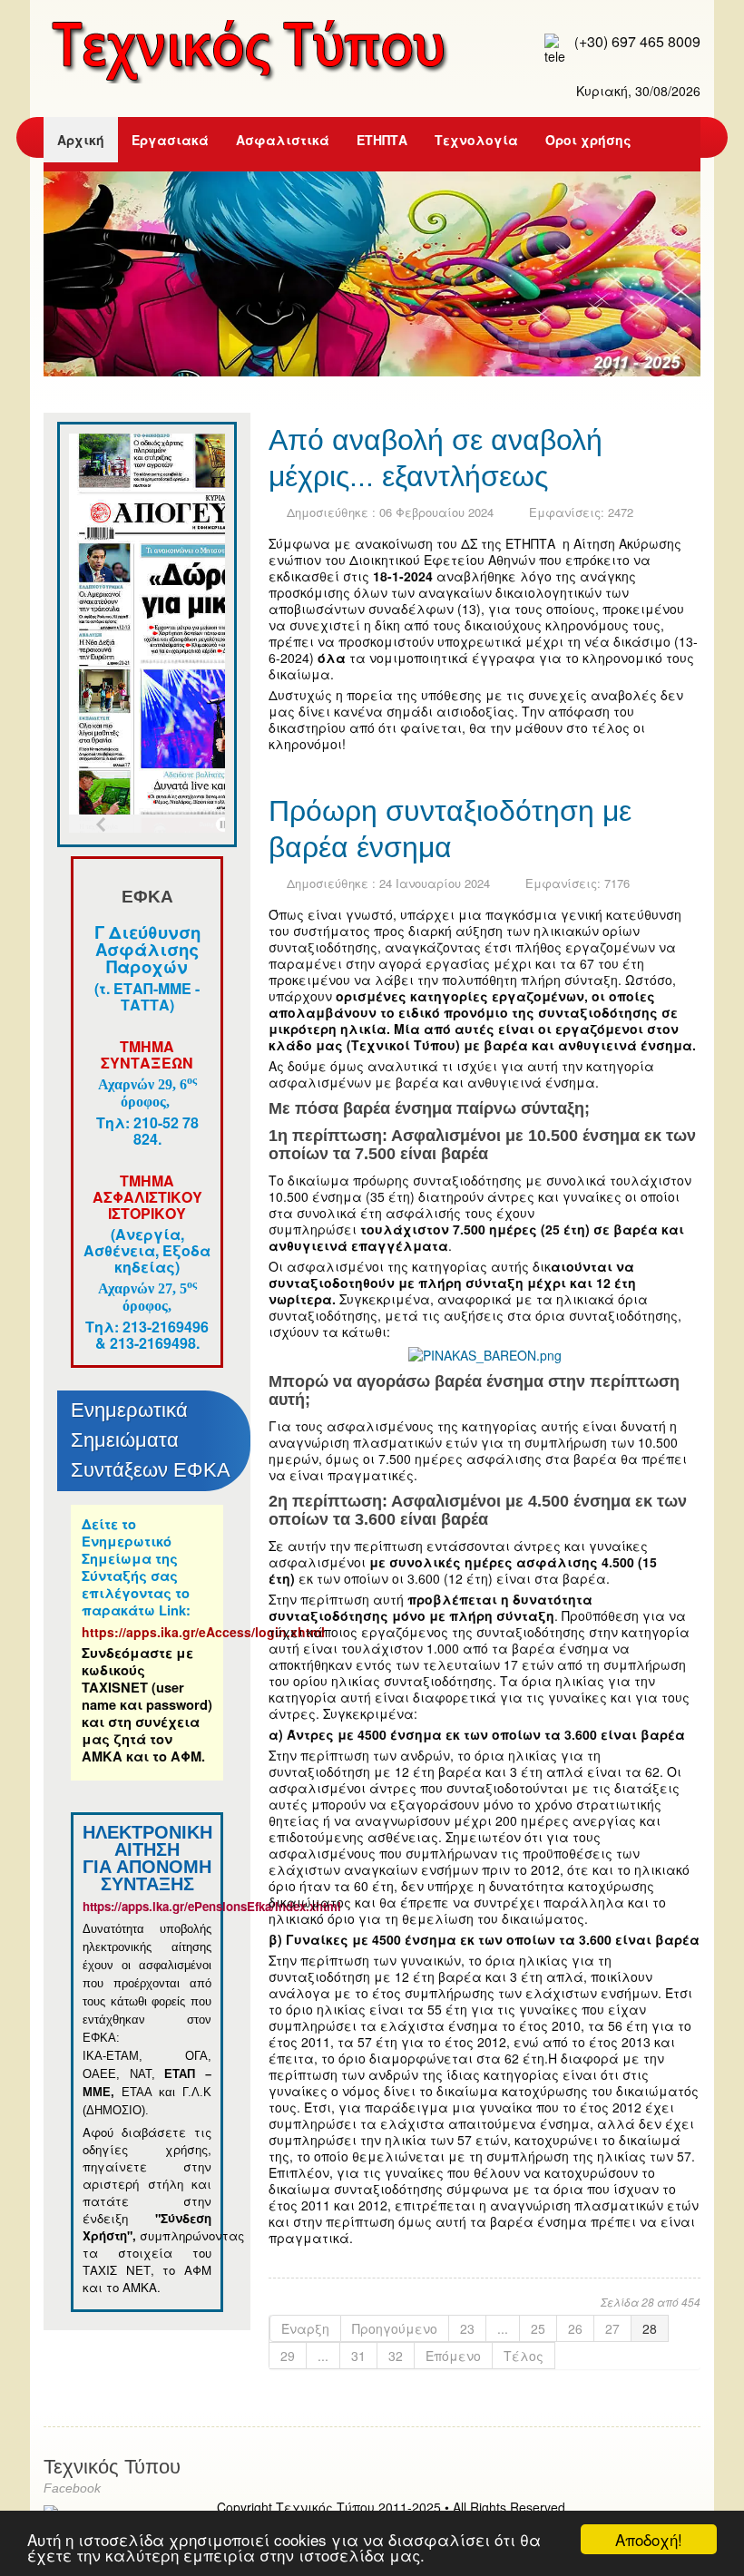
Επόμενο (453, 2356)
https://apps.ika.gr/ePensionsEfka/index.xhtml (214, 1906)
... (503, 2328)
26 (575, 2328)
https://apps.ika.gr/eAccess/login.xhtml (203, 1632)
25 (538, 2328)
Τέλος (524, 2356)
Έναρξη (305, 2328)
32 (396, 2356)
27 (612, 2328)
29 (288, 2356)
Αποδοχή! (649, 2539)
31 (358, 2356)
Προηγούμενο (395, 2328)
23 (467, 2328)
